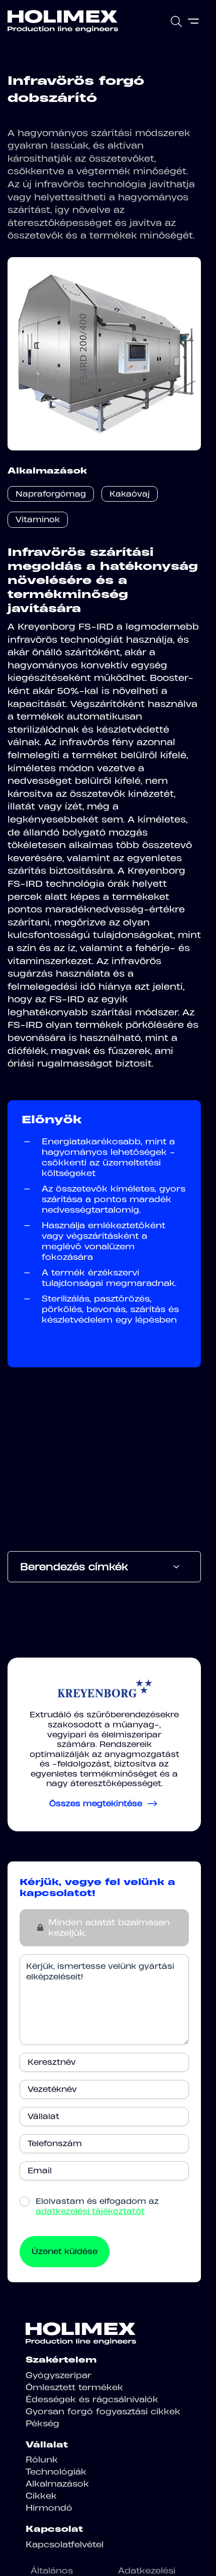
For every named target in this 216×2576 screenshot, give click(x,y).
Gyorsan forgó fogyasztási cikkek (103, 2411)
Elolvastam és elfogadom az (97, 2206)
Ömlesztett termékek (74, 2387)
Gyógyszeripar (59, 2375)
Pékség (42, 2423)
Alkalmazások (57, 2484)
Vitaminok (38, 519)
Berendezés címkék (74, 1567)
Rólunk (42, 2460)
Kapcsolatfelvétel (65, 2544)
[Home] (63, 21)
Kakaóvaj (130, 494)
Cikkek (41, 2496)
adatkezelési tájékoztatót (90, 2211)
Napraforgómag (51, 494)
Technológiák (56, 2472)
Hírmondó (49, 2508)
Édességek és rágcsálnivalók (92, 2399)
